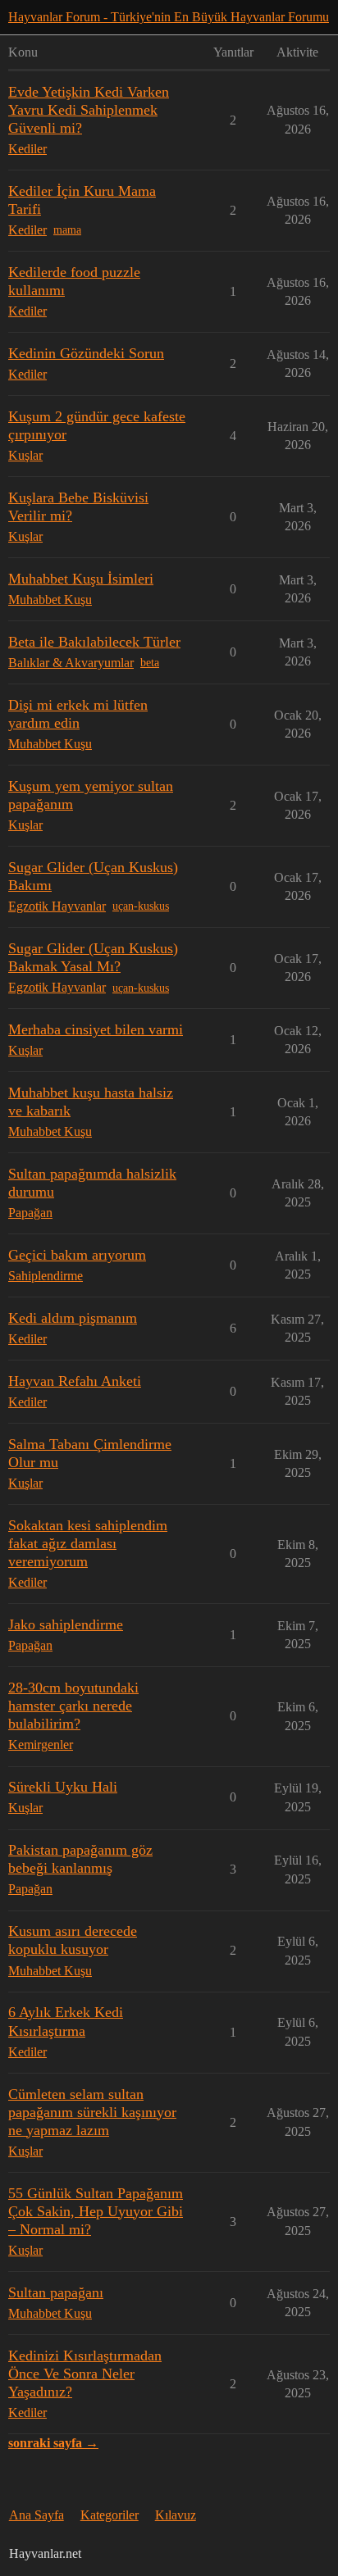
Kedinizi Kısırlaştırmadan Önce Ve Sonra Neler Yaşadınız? (85, 2374)
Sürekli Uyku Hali (63, 1787)
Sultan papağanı (56, 2292)
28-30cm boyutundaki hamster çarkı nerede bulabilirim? (73, 1706)
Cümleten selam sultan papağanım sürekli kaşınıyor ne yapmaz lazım (92, 2112)
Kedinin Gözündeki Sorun (86, 353)
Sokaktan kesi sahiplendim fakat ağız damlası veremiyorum (88, 1543)
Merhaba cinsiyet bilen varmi (96, 1029)
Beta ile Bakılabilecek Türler (94, 642)
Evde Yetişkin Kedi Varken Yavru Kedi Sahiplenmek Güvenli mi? (89, 110)
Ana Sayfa (37, 2515)
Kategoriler (110, 2515)
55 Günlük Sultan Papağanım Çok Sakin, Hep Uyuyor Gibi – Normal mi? (96, 2211)
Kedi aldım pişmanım (73, 1318)
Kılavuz (176, 2515)
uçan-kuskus (141, 906)
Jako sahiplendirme (66, 1624)
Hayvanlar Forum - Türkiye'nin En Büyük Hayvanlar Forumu (169, 17)
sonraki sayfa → (53, 2443)
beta (150, 663)
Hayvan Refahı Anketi (75, 1381)
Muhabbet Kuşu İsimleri (81, 579)
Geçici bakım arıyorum (77, 1255)
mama (67, 230)
